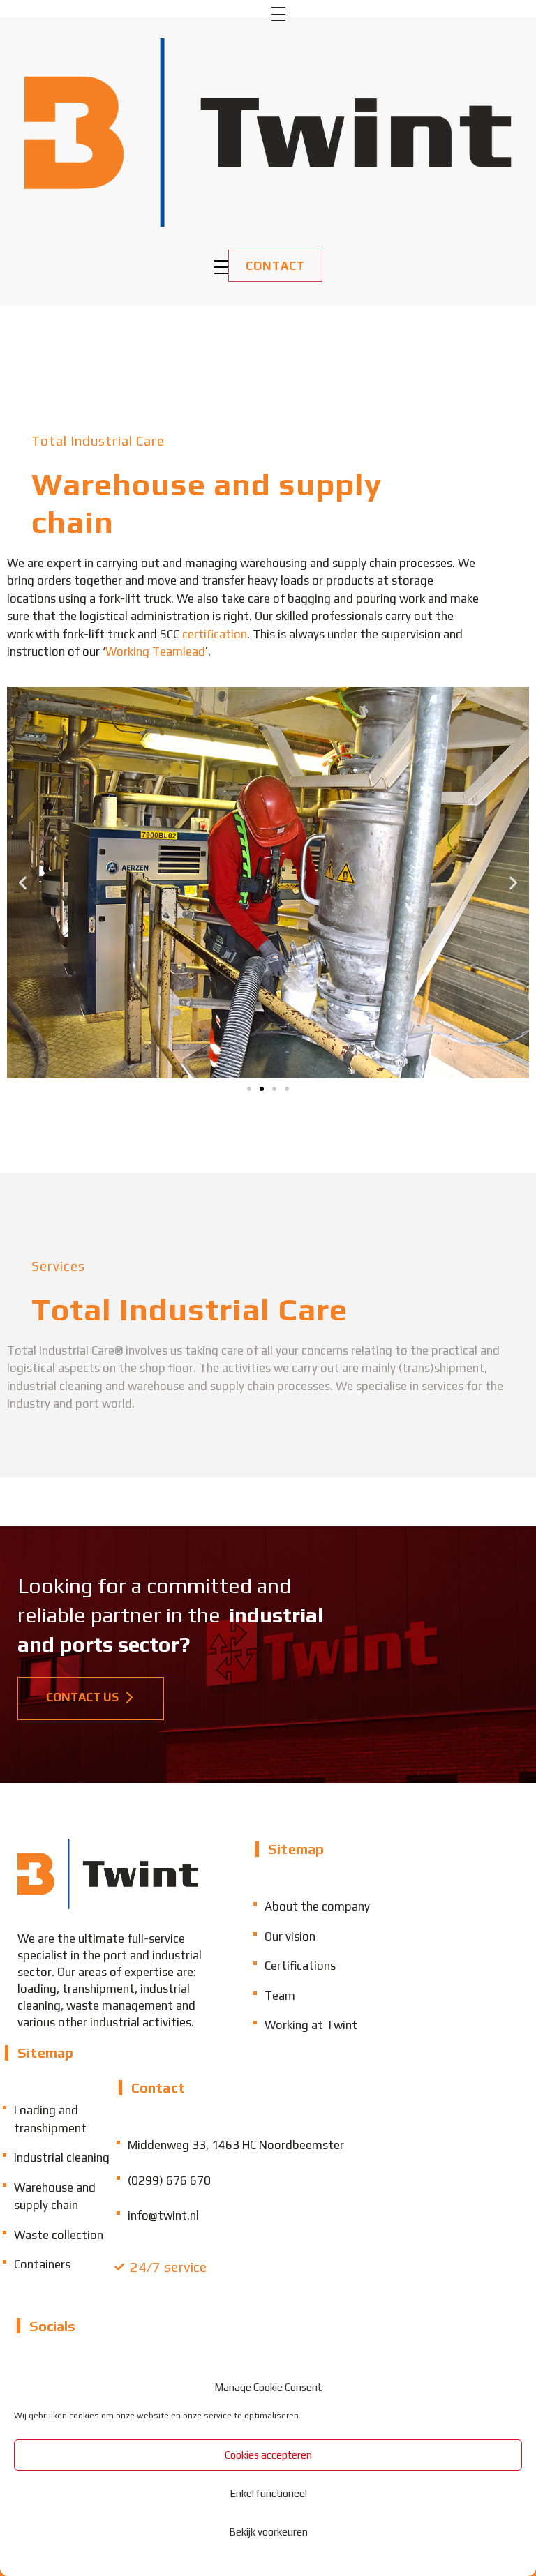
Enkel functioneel (268, 2493)
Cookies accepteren (268, 2455)
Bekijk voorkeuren (268, 2532)
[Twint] (268, 133)
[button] (23, 883)
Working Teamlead (155, 651)
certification (215, 634)
